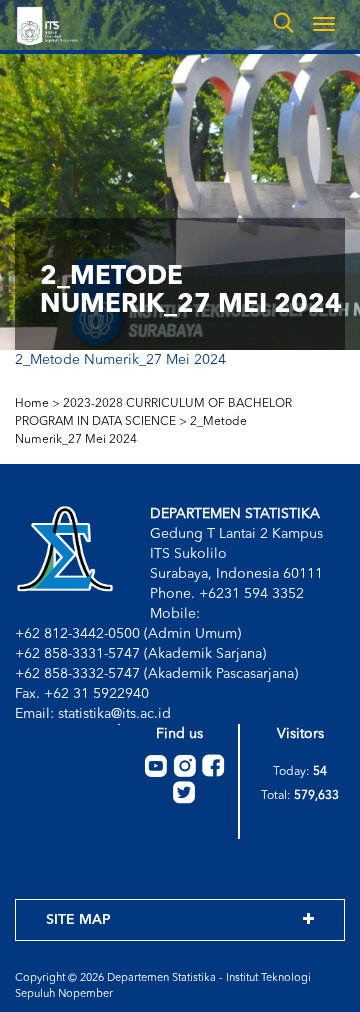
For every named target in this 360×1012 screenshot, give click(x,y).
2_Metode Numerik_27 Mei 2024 (120, 360)
